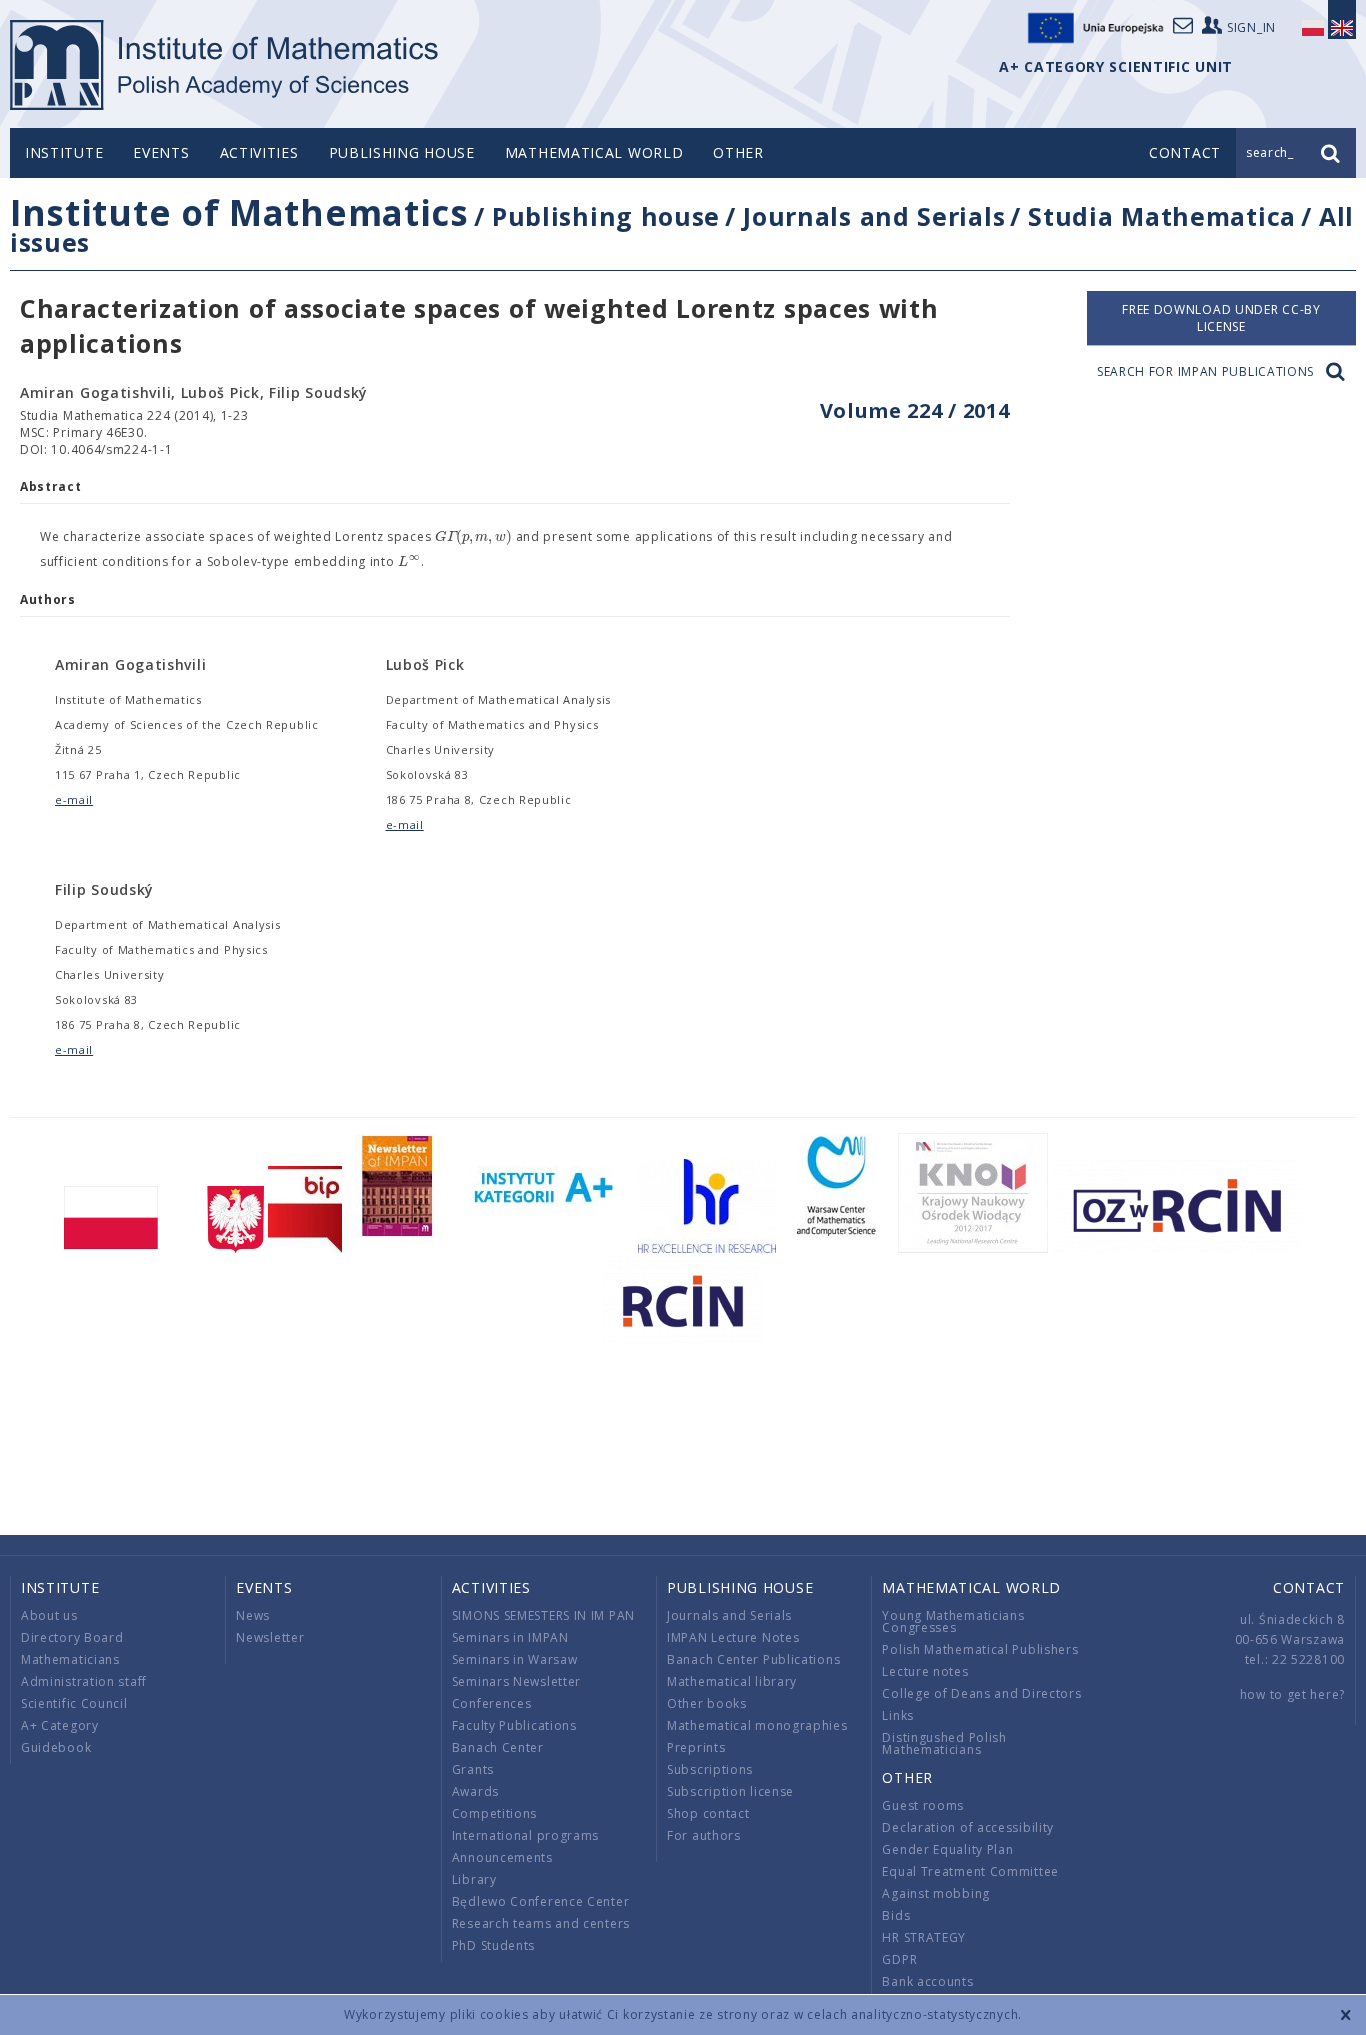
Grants (473, 1769)
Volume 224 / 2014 (915, 410)
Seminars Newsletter (516, 1681)
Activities (259, 152)
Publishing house (402, 152)
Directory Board (72, 1637)
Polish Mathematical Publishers (980, 1649)
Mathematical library (732, 1681)
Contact (1309, 1587)
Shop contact (708, 1813)
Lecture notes (925, 1671)
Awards (475, 1791)
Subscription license (730, 1791)
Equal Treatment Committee (970, 1871)
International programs (525, 1835)
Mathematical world (594, 152)
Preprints (696, 1747)
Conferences (492, 1703)
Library (474, 1879)
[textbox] (473, 537)
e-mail (74, 799)
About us (49, 1615)
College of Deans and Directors (981, 1693)
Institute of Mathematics (239, 212)
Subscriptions (710, 1769)
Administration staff (84, 1681)
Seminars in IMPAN (510, 1637)
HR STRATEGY (924, 1937)
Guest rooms (923, 1805)
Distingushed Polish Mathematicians (944, 1743)
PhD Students (493, 1945)
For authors (704, 1835)
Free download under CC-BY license (1221, 318)
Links (898, 1715)
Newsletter (270, 1637)
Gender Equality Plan (947, 1849)
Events (161, 152)
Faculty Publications (514, 1725)
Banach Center (498, 1747)
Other (738, 152)
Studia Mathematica (1162, 216)
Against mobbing (936, 1893)
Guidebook (56, 1747)
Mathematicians (70, 1659)
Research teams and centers (541, 1923)
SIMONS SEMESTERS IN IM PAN (543, 1615)
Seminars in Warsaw (515, 1659)
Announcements (502, 1857)
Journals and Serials (874, 216)
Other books (707, 1703)
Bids (896, 1915)
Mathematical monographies (757, 1725)
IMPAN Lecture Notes (733, 1637)
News (253, 1615)
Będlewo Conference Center (541, 1901)
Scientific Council (74, 1703)
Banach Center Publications (753, 1659)
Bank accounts (927, 1981)
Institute (64, 152)
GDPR (899, 1959)
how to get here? (1292, 1694)
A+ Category (60, 1725)
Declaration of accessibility (968, 1827)
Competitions (494, 1813)
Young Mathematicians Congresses (953, 1621)
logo (225, 65)
